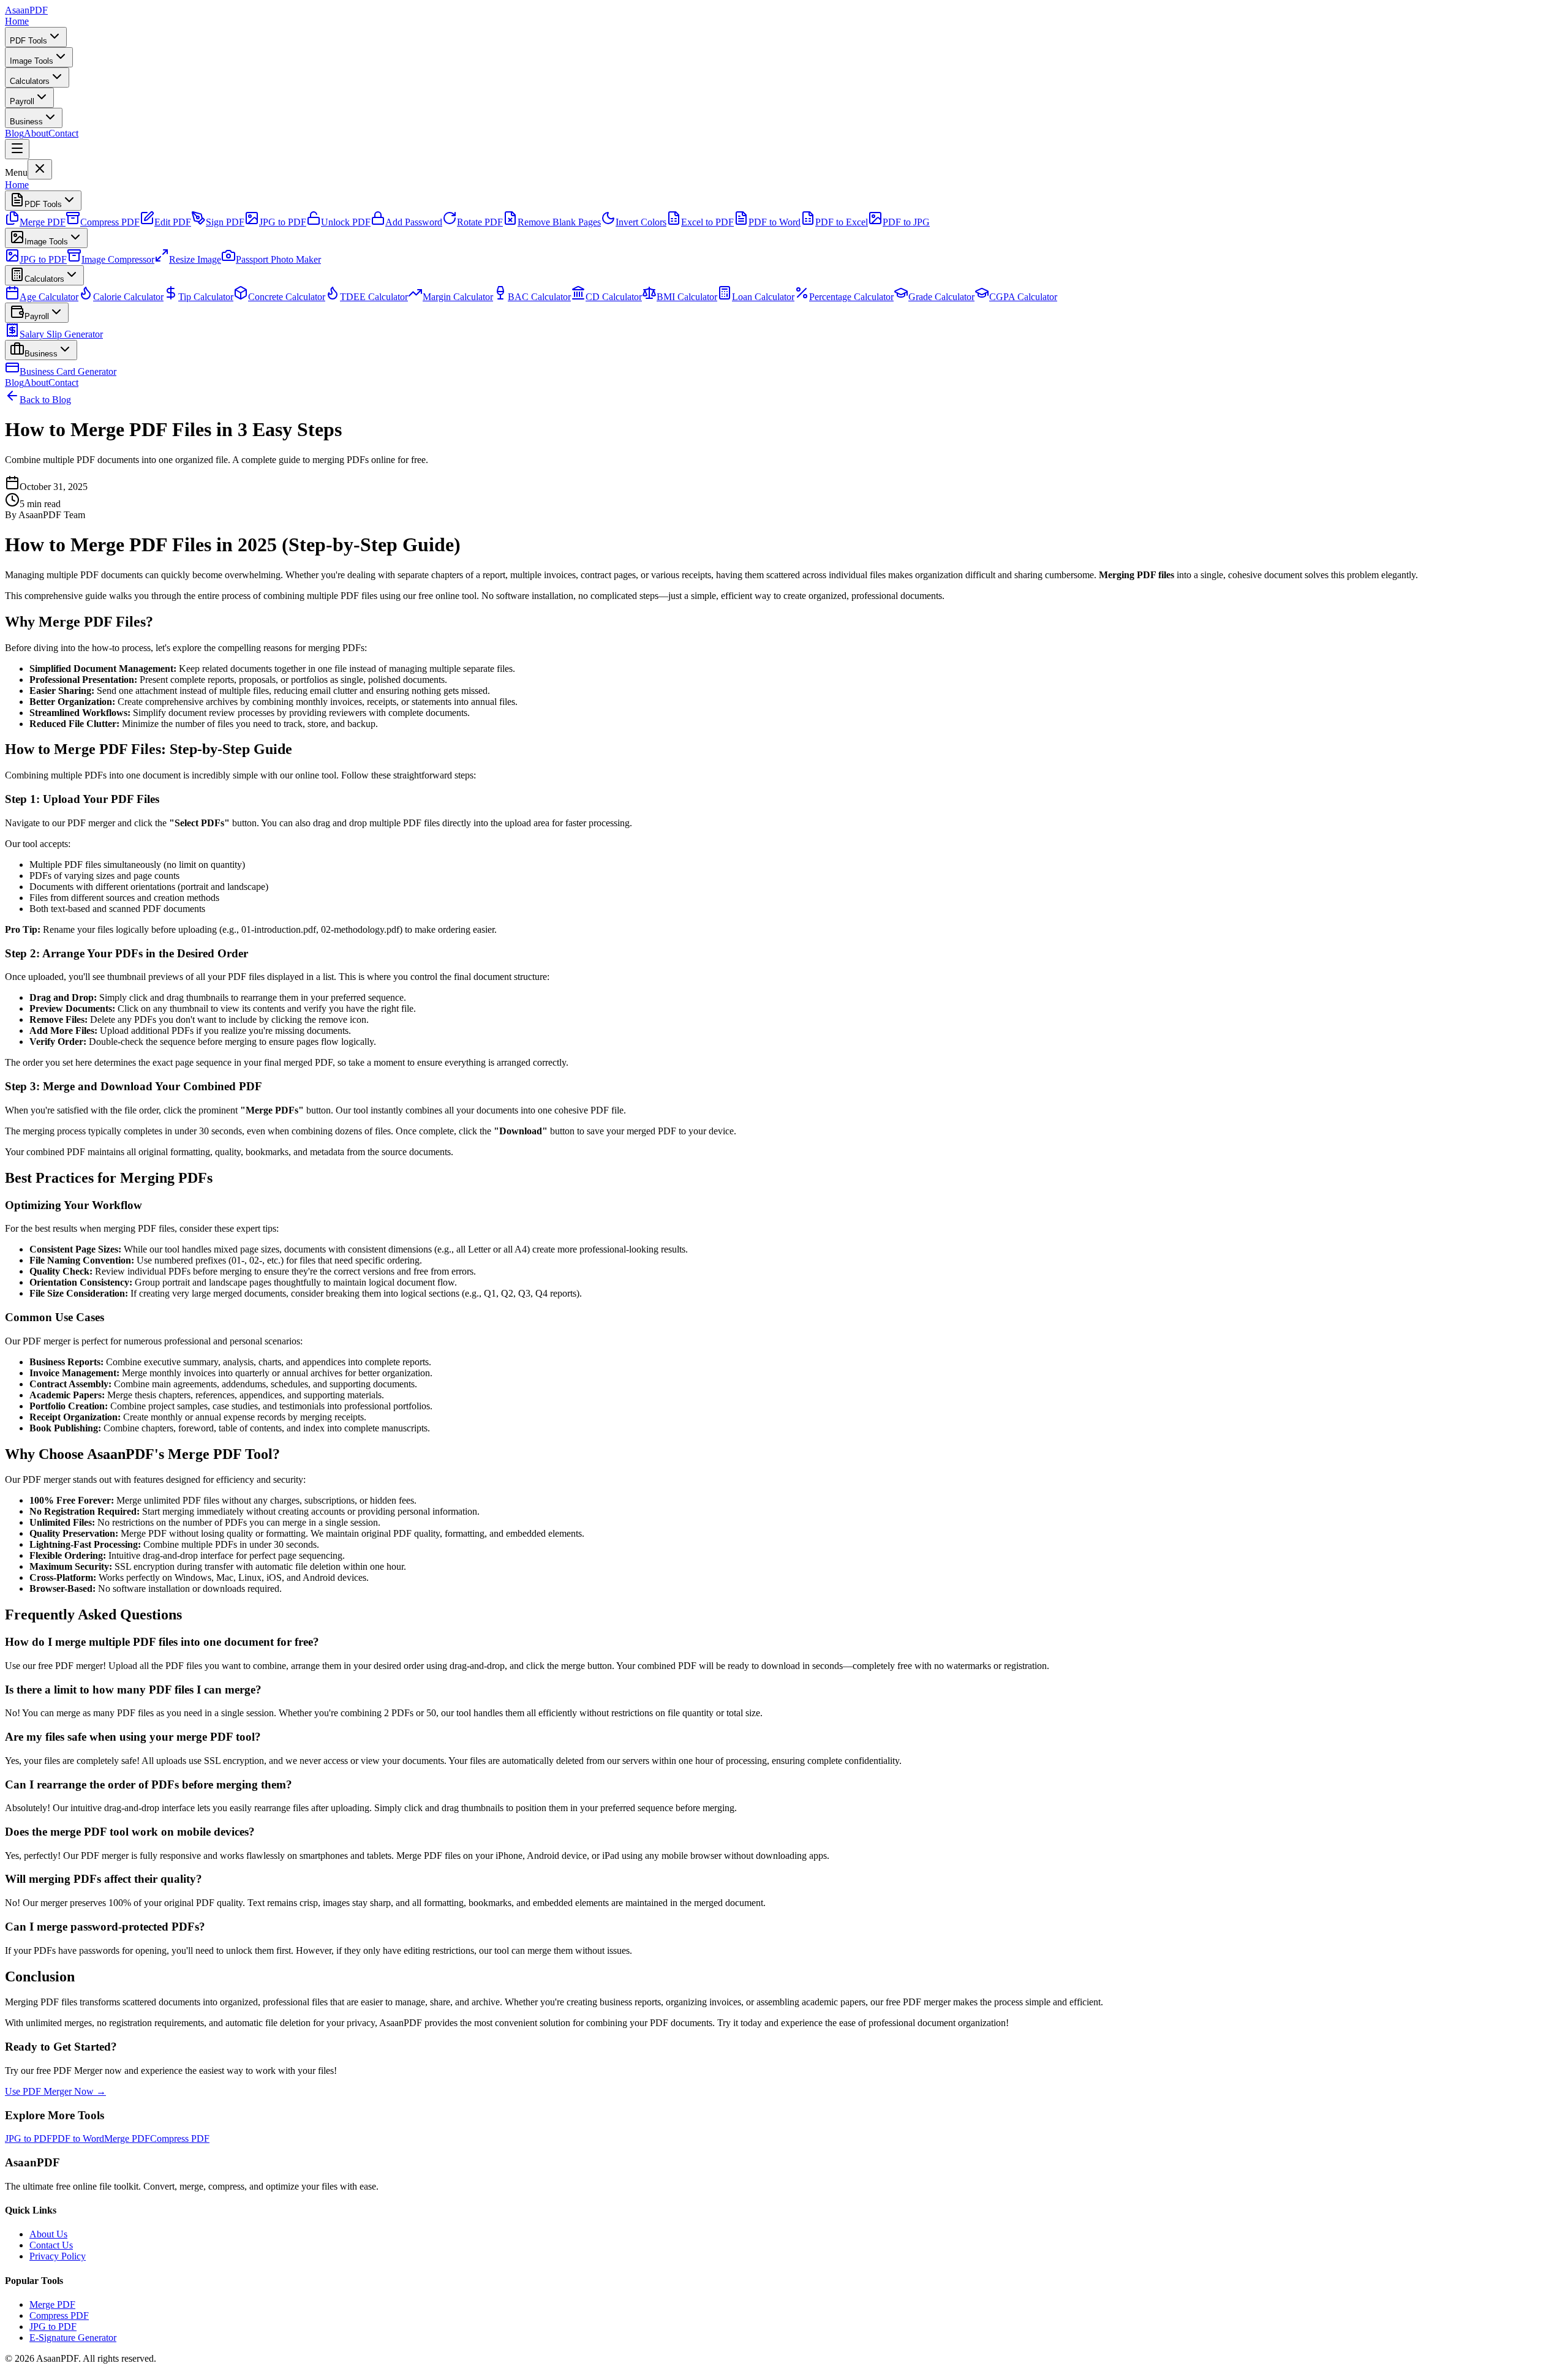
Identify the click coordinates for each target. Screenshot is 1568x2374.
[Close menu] (40, 169)
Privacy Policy (58, 2256)
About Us (48, 2234)
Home (17, 21)
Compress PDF (59, 2316)
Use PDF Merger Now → (55, 2091)
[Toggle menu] (17, 149)
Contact (63, 133)
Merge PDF (52, 2304)
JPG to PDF (53, 2327)
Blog (14, 133)
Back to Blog (45, 400)
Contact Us (51, 2245)
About (36, 133)
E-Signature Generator (73, 2338)
